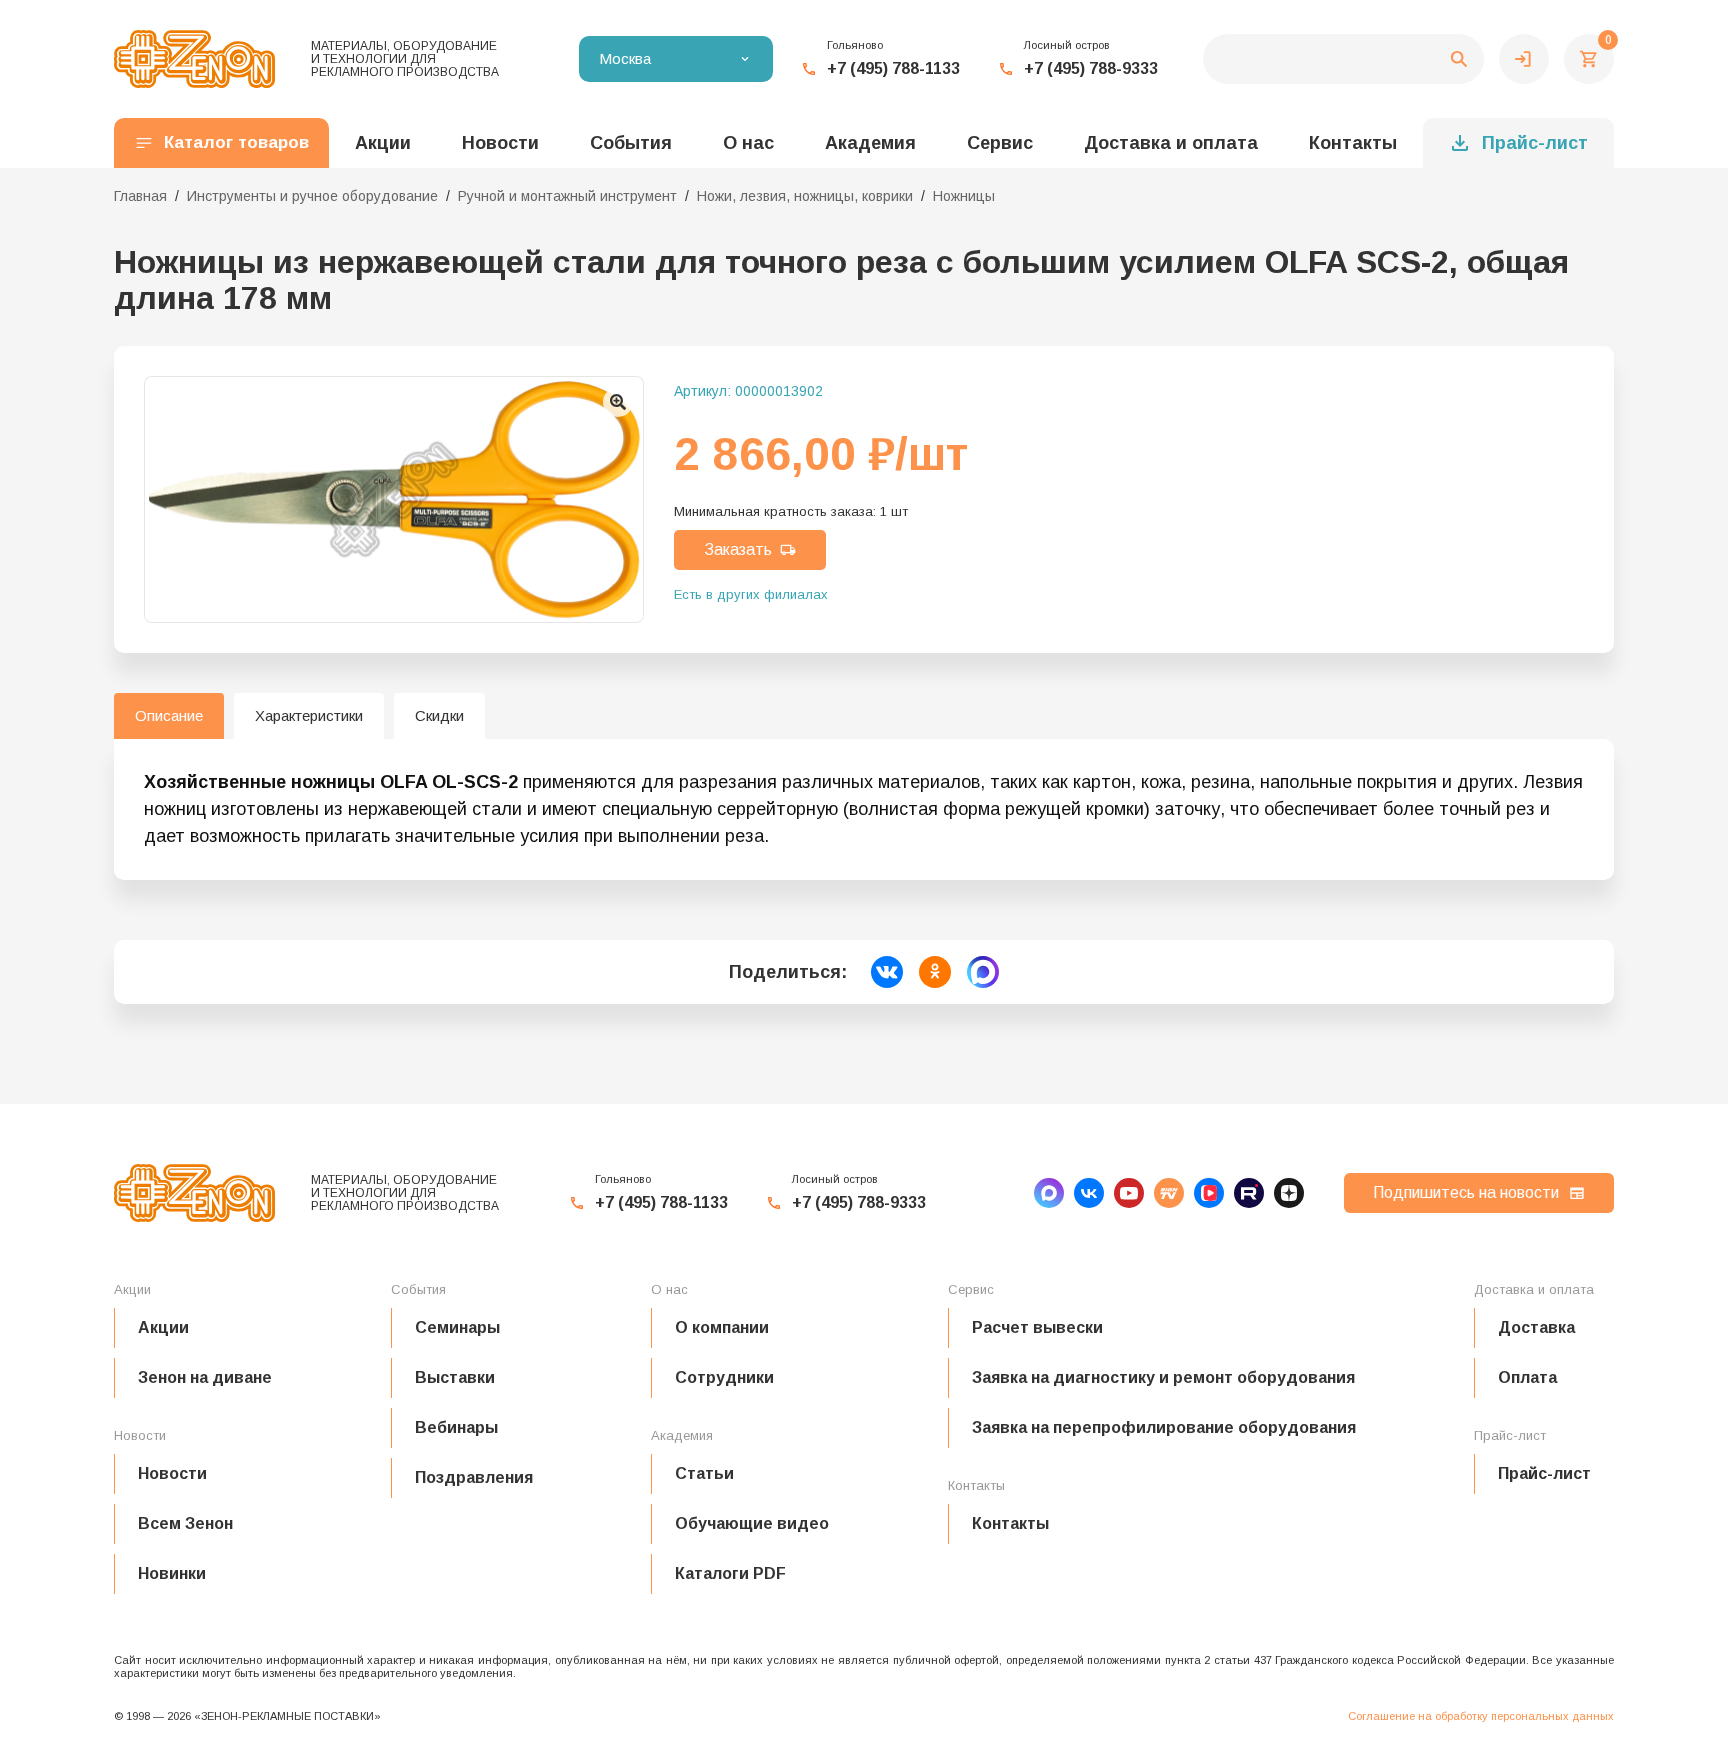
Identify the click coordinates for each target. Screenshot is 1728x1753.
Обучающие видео (752, 1523)
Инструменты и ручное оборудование (312, 196)
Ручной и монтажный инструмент (567, 196)
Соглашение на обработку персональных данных (1481, 1716)
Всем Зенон (185, 1523)
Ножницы (964, 196)
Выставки (455, 1377)
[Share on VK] (887, 972)
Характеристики (309, 715)
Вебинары (456, 1427)
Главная (140, 196)
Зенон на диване (205, 1377)
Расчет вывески (1037, 1327)
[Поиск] (1343, 59)
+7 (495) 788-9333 (1091, 68)
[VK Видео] (1209, 1193)
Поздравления (474, 1477)
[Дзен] (1289, 1193)
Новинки (172, 1573)
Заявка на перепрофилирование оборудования (1164, 1427)
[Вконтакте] (1089, 1193)
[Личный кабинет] (1524, 59)
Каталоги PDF (730, 1573)
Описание (169, 715)
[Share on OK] (935, 972)
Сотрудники (724, 1377)
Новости (172, 1473)
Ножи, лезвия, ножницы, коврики (805, 196)
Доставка (1536, 1327)
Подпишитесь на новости (1466, 1192)
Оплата (1527, 1377)
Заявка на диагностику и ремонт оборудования (1163, 1377)
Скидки (439, 715)
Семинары (457, 1327)
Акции (163, 1327)
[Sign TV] (1169, 1193)
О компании (722, 1327)
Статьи (704, 1473)
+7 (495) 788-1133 (893, 68)
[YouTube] (1129, 1193)
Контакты (1353, 143)
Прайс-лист (1535, 143)
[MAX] (1049, 1193)
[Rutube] (1249, 1193)
